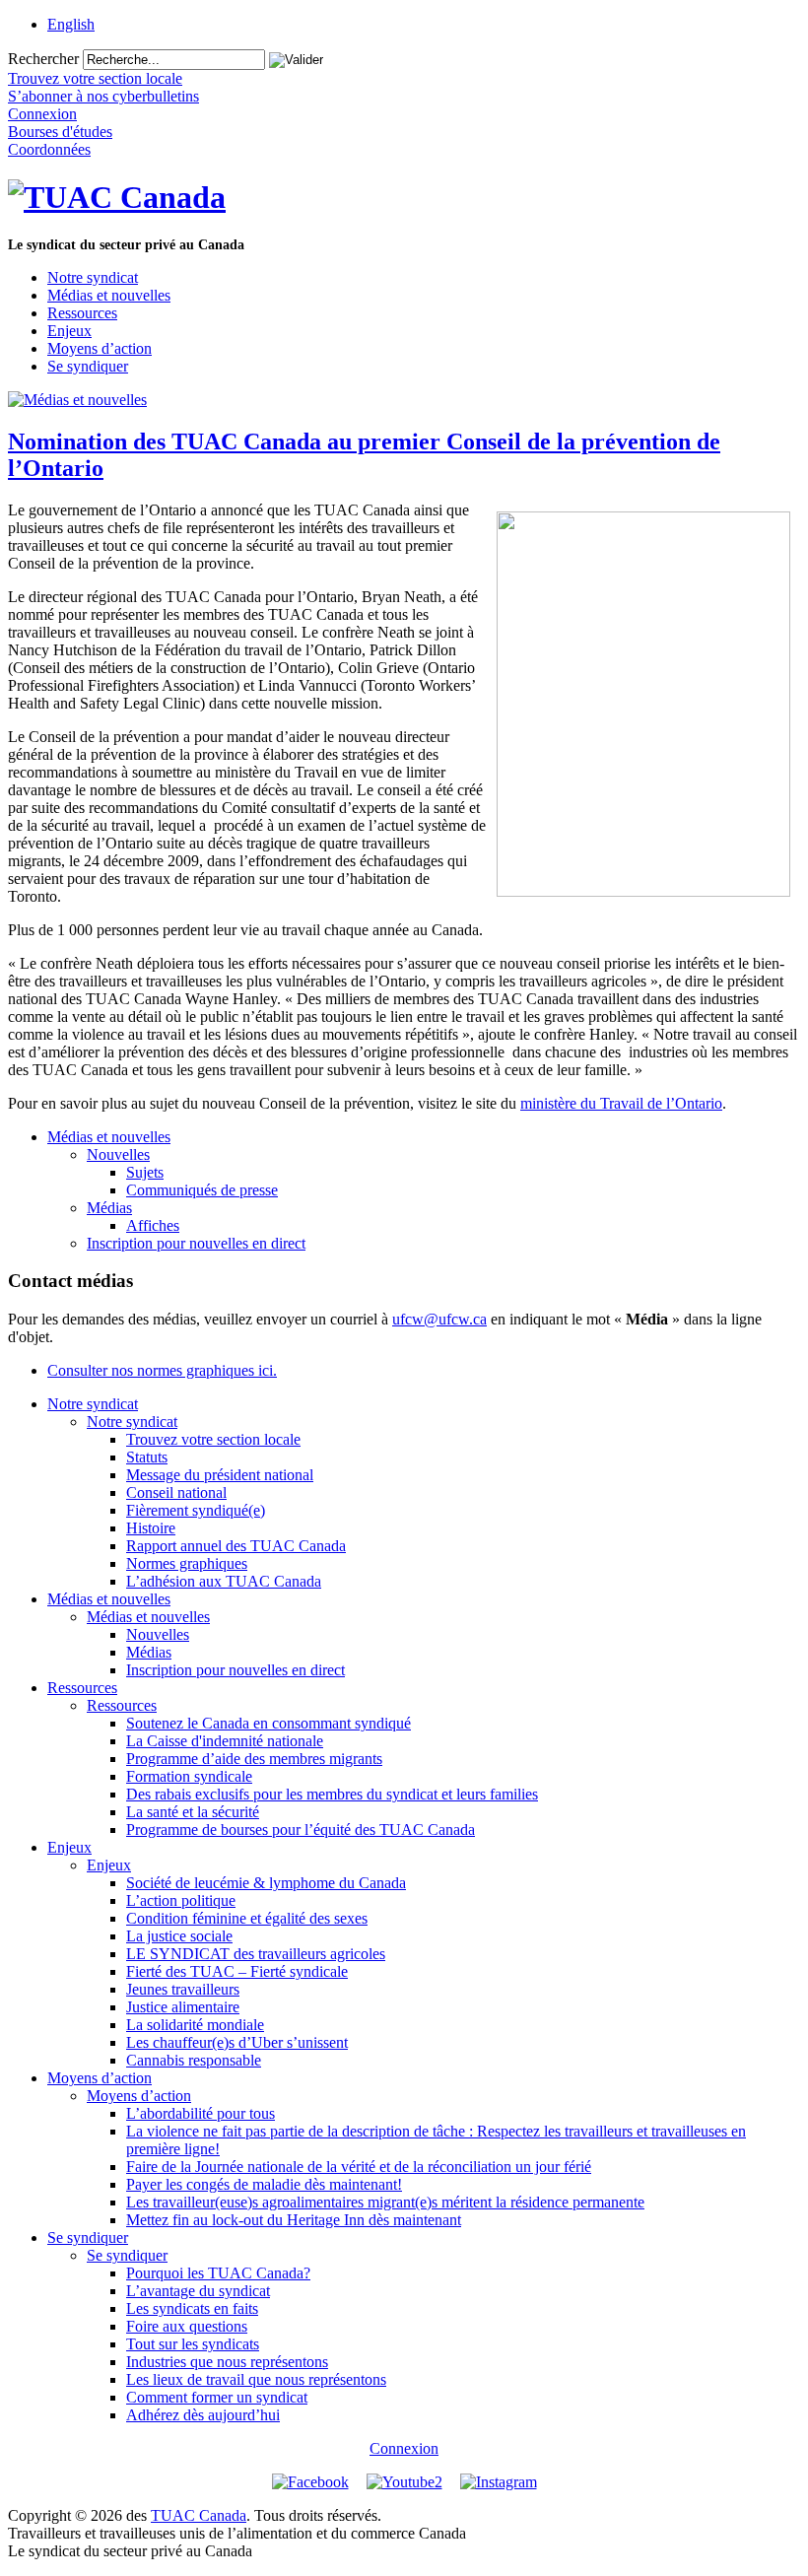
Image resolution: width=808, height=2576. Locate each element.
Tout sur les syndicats (193, 2344)
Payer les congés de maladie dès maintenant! (264, 2184)
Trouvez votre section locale (213, 1439)
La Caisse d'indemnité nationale (225, 1741)
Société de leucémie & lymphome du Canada (266, 1883)
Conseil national (176, 1492)
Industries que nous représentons (227, 2362)
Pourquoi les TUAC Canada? (218, 2273)
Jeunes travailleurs (183, 1989)
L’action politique (181, 1900)
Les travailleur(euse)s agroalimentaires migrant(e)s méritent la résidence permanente (385, 2202)
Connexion (404, 2448)
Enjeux (69, 331)
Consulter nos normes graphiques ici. (162, 1370)
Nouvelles (118, 1154)
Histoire (151, 1528)
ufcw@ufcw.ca (439, 1319)
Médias (109, 1208)
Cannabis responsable (194, 2060)
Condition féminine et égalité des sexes (247, 1918)
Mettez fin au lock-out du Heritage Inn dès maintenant (294, 2220)
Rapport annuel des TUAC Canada (236, 1546)
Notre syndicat (93, 277)
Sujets (145, 1172)
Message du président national (220, 1475)
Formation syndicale (189, 1776)
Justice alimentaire (183, 2007)
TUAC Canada (199, 2515)
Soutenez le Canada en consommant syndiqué (269, 1723)
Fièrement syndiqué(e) (196, 1510)
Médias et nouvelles (109, 295)
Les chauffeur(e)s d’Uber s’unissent (237, 2042)
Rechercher (43, 59)
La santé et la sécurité (193, 1812)
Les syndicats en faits (192, 2308)
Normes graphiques (187, 1563)
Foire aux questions (187, 2326)
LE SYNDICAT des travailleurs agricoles (256, 1954)
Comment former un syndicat (217, 2397)
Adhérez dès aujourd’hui (203, 2415)
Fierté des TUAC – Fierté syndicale (237, 1971)
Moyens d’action (100, 348)
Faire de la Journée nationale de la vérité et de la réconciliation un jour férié (359, 2167)
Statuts (147, 1457)
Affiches (153, 1225)
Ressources (82, 313)
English (71, 24)
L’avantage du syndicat (198, 2291)
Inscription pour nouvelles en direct (196, 1243)
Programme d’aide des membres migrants (254, 1759)
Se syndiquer (88, 366)
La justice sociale (179, 1936)
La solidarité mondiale (195, 2025)
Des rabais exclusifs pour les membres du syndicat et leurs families (332, 1794)
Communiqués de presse (202, 1190)
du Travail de (621, 1103)
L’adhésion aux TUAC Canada (224, 1581)
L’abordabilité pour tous (201, 2113)
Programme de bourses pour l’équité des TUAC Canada (301, 1830)
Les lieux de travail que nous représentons (256, 2379)
